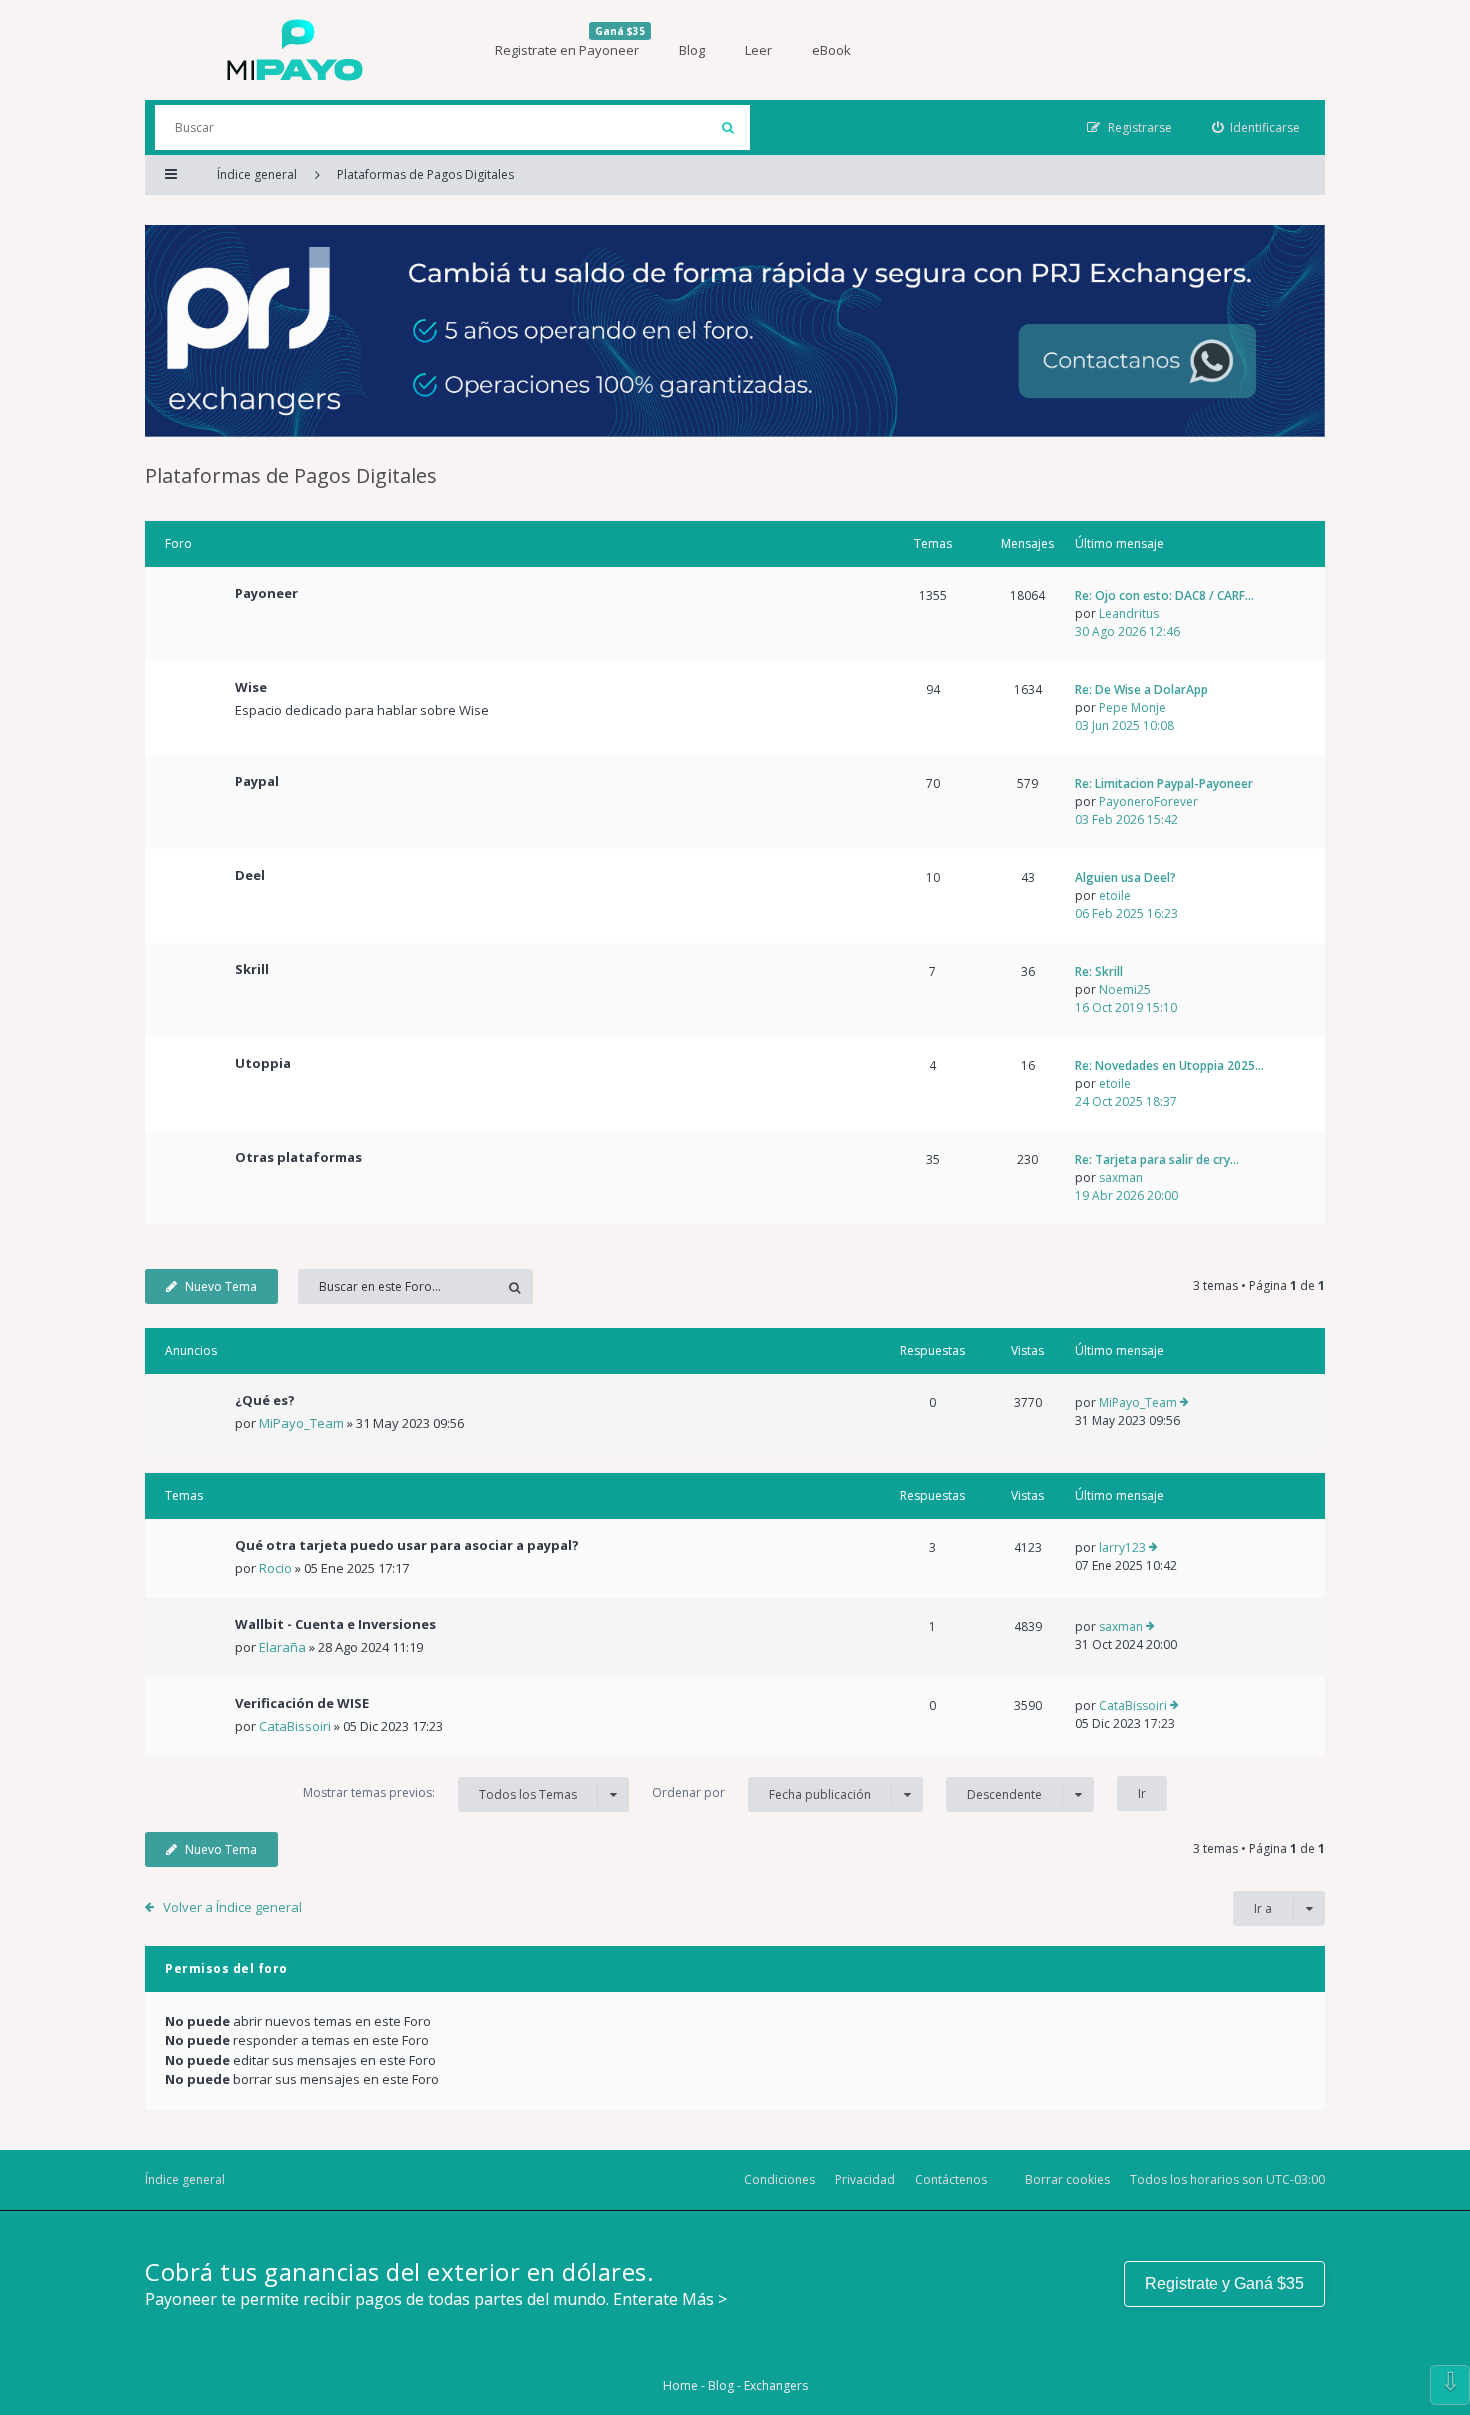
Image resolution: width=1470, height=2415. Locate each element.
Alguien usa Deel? (1125, 877)
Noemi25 (1125, 989)
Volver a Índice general (232, 1907)
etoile (1115, 895)
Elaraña (282, 1647)
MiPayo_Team (301, 1423)
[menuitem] (1256, 127)
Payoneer (266, 593)
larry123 (1122, 1547)
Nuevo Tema (221, 1286)
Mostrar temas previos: (440, 1793)
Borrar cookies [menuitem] (1067, 2179)
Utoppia (263, 1063)
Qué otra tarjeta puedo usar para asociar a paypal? (407, 1545)
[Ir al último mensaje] (1184, 1403)
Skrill (252, 969)
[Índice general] (295, 50)
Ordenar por (761, 1793)
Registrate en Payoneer (570, 41)
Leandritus (1129, 613)
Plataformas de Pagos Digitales (291, 475)
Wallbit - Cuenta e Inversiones (335, 1624)
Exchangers (776, 2385)
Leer (758, 50)
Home (680, 2385)
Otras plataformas (298, 1157)
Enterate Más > (670, 2299)
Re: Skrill (1099, 971)
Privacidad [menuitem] (865, 2179)
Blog (692, 50)
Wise (251, 687)
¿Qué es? (265, 1400)
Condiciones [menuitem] (779, 2179)
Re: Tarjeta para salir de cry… (1157, 1159)
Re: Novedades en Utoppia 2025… (1169, 1065)
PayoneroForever (1148, 801)
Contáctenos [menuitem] (951, 2179)
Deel (250, 875)
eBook (831, 50)
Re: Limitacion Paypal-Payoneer (1164, 783)
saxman (1121, 1177)
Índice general (185, 2179)
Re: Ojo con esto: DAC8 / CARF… (1164, 595)
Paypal (257, 781)
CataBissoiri (295, 1726)
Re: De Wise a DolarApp (1141, 689)
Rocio (275, 1568)
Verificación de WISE (302, 1703)
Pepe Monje (1132, 707)
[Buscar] (727, 127)
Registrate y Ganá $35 (1224, 2283)
